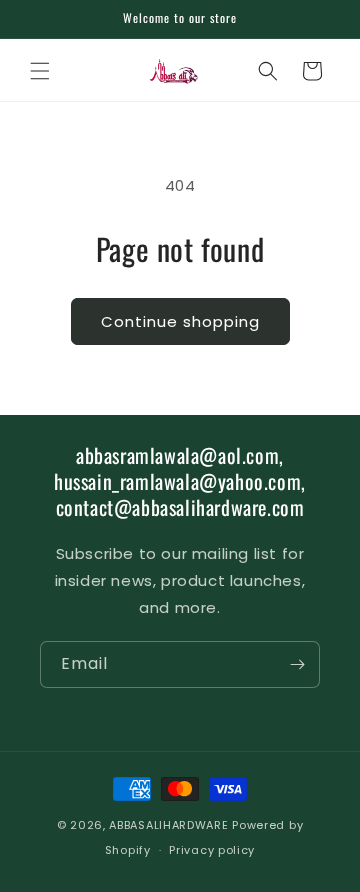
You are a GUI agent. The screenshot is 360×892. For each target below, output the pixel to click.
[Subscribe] (297, 664)
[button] (40, 71)
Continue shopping (180, 321)
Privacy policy (212, 850)
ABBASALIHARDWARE (168, 825)
